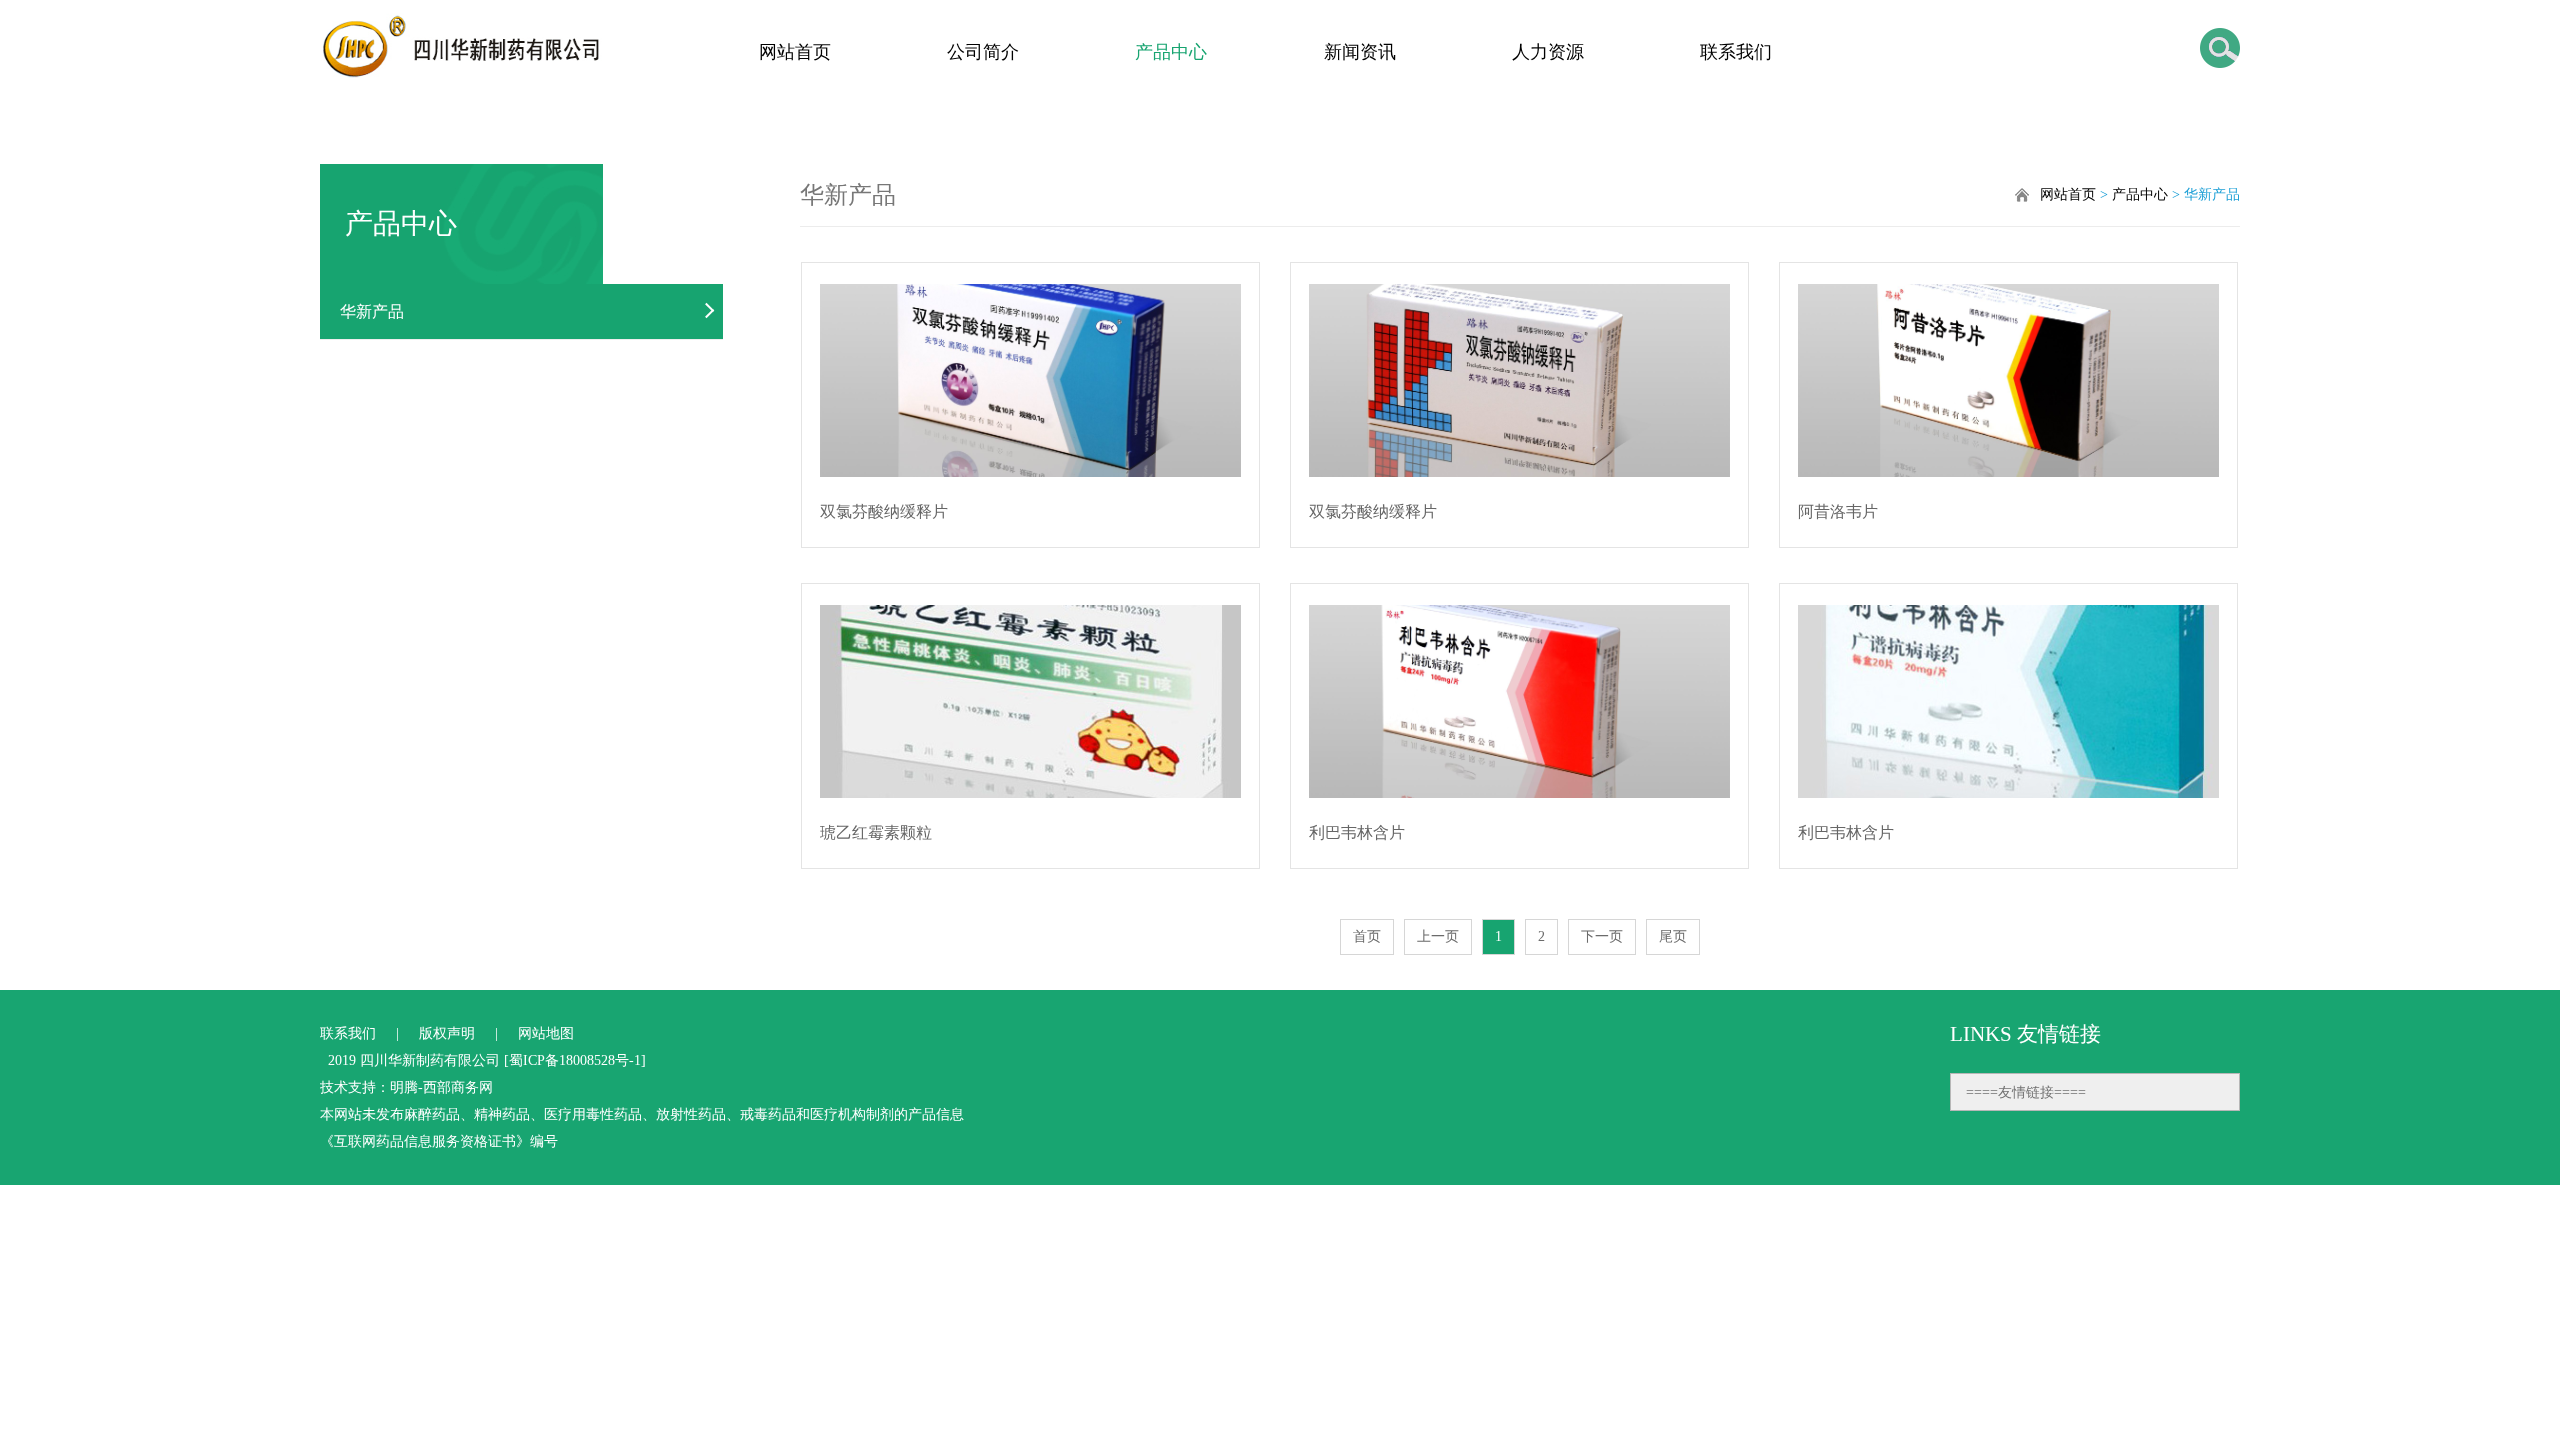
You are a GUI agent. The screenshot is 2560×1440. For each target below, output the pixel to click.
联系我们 (1736, 52)
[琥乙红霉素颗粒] (1031, 701)
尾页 (1673, 936)
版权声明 (447, 1033)
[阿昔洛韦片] (2009, 380)
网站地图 (546, 1033)
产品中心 (1171, 52)
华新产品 (372, 311)
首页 (1367, 936)
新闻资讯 (1360, 52)
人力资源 (1548, 52)
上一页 (1438, 936)
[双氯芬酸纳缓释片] (1031, 380)
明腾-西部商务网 (441, 1087)
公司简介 (983, 52)
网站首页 (795, 52)
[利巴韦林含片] (1520, 701)
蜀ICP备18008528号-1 (575, 1060)
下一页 (1602, 936)
